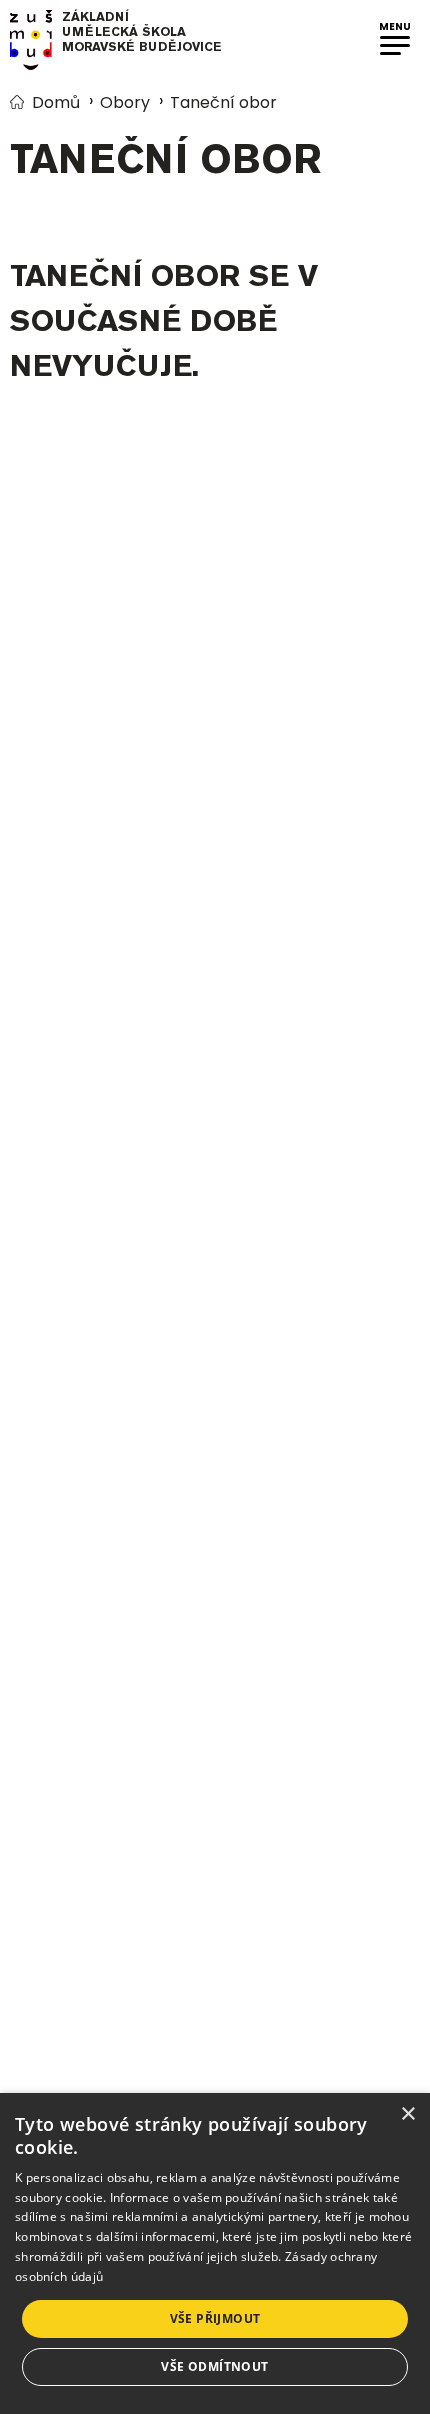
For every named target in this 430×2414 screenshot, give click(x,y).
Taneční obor (223, 102)
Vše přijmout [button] (215, 2318)
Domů (56, 102)
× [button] (407, 2114)
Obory (125, 102)
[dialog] (215, 2253)
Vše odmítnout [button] (214, 2366)
